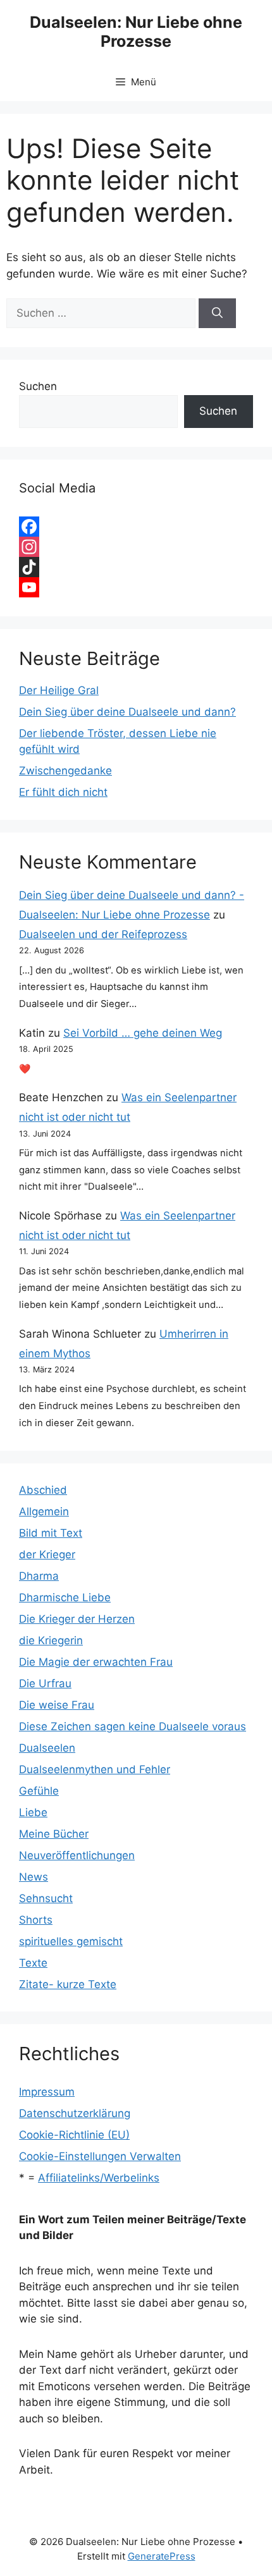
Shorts (36, 1920)
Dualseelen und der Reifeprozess (103, 934)
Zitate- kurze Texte (68, 1984)
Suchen (38, 386)
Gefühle (39, 1791)
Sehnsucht (46, 1898)
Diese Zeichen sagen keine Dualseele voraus (133, 1726)
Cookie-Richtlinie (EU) (74, 2135)
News (34, 1877)
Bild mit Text (51, 1533)
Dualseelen (47, 1748)
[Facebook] (136, 527)
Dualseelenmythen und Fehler (95, 1769)
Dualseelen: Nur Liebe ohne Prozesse (136, 32)
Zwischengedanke (65, 771)
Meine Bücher (54, 1834)
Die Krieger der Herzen (77, 1619)
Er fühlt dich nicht (63, 792)
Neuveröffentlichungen (77, 1855)
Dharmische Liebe (65, 1597)
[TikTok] (136, 567)
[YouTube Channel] (136, 587)
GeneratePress (162, 2556)
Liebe (33, 1812)
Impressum (47, 2092)
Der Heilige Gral (59, 690)
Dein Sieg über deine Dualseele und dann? (127, 712)
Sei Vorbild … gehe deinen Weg (143, 1033)
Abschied (43, 1490)
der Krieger (47, 1554)
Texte (33, 1963)
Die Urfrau (45, 1683)
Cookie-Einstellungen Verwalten (100, 2156)
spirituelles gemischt (71, 1941)
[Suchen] (217, 314)
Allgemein (44, 1511)
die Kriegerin (51, 1640)
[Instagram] (136, 547)
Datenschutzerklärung (75, 2113)
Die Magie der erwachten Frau (96, 1662)
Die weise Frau (57, 1705)
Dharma (39, 1576)
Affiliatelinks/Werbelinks (99, 2178)
